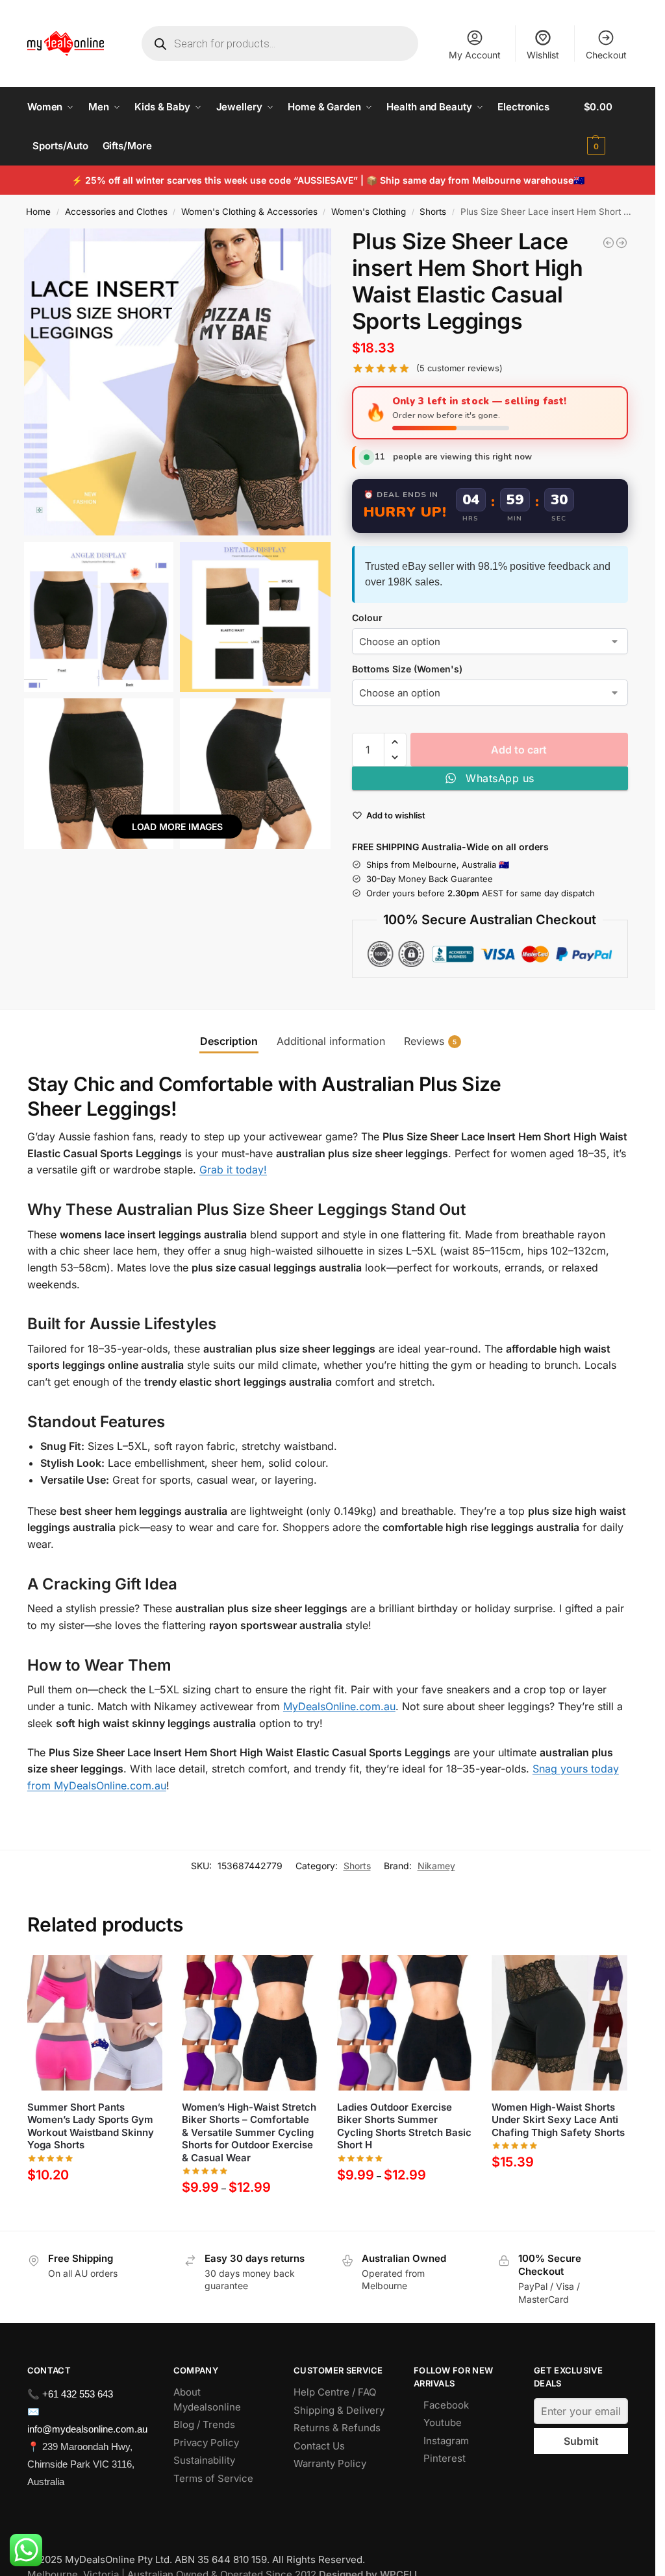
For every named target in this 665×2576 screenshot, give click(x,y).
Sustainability (204, 2460)
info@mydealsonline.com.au (87, 2429)
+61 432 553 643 (78, 2394)
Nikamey (436, 1866)
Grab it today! (233, 1170)
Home (38, 212)
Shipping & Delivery (339, 2410)
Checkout (606, 55)
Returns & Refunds (337, 2428)
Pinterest (445, 2458)
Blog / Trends (204, 2424)
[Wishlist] (143, 1974)
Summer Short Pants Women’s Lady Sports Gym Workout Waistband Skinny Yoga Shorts (91, 2126)
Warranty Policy (330, 2463)
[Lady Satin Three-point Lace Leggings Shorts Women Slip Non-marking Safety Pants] (609, 243)
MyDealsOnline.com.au (339, 1706)
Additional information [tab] (331, 1041)
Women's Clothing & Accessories (249, 212)
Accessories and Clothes (116, 212)
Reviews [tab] (430, 1041)
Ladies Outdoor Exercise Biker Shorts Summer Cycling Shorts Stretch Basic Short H (404, 2126)
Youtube (443, 2423)
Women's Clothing (369, 212)
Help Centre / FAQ (335, 2392)
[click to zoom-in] (178, 382)
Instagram (446, 2441)
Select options (95, 2205)
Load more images (177, 827)
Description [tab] (229, 1041)
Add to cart (519, 750)
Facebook (446, 2405)
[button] (606, 127)
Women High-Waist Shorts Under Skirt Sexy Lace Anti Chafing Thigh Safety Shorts (558, 2120)
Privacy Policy (206, 2443)
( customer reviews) (459, 368)
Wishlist (543, 55)
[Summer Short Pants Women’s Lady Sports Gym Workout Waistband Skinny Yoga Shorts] (95, 2023)
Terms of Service (213, 2478)
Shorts (433, 212)
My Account (475, 55)
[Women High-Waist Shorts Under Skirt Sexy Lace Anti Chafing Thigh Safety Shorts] (559, 2023)
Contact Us (319, 2446)
